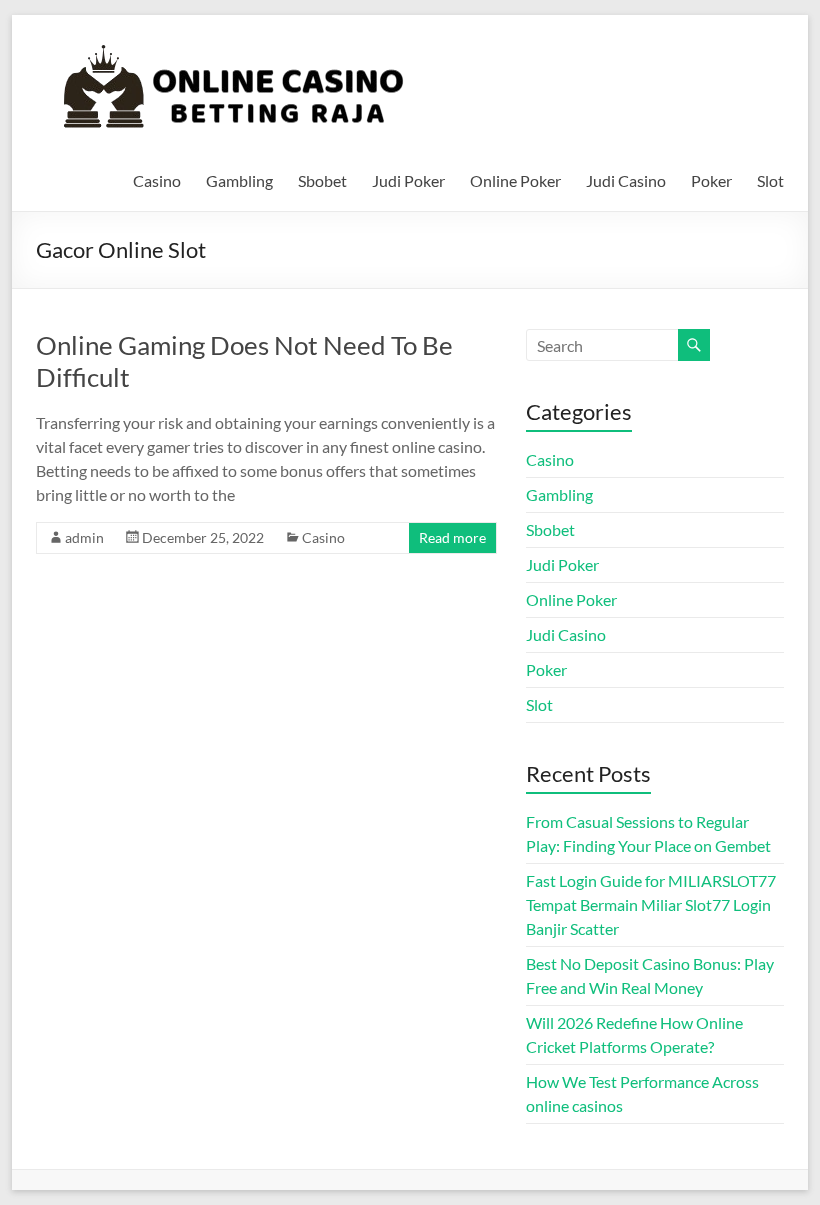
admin (84, 537)
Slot (770, 180)
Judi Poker (408, 180)
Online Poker (515, 180)
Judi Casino (626, 180)
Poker (711, 180)
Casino (157, 180)
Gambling (239, 180)
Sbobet (322, 180)
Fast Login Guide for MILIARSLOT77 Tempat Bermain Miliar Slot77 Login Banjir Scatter (651, 904)
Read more (452, 537)
